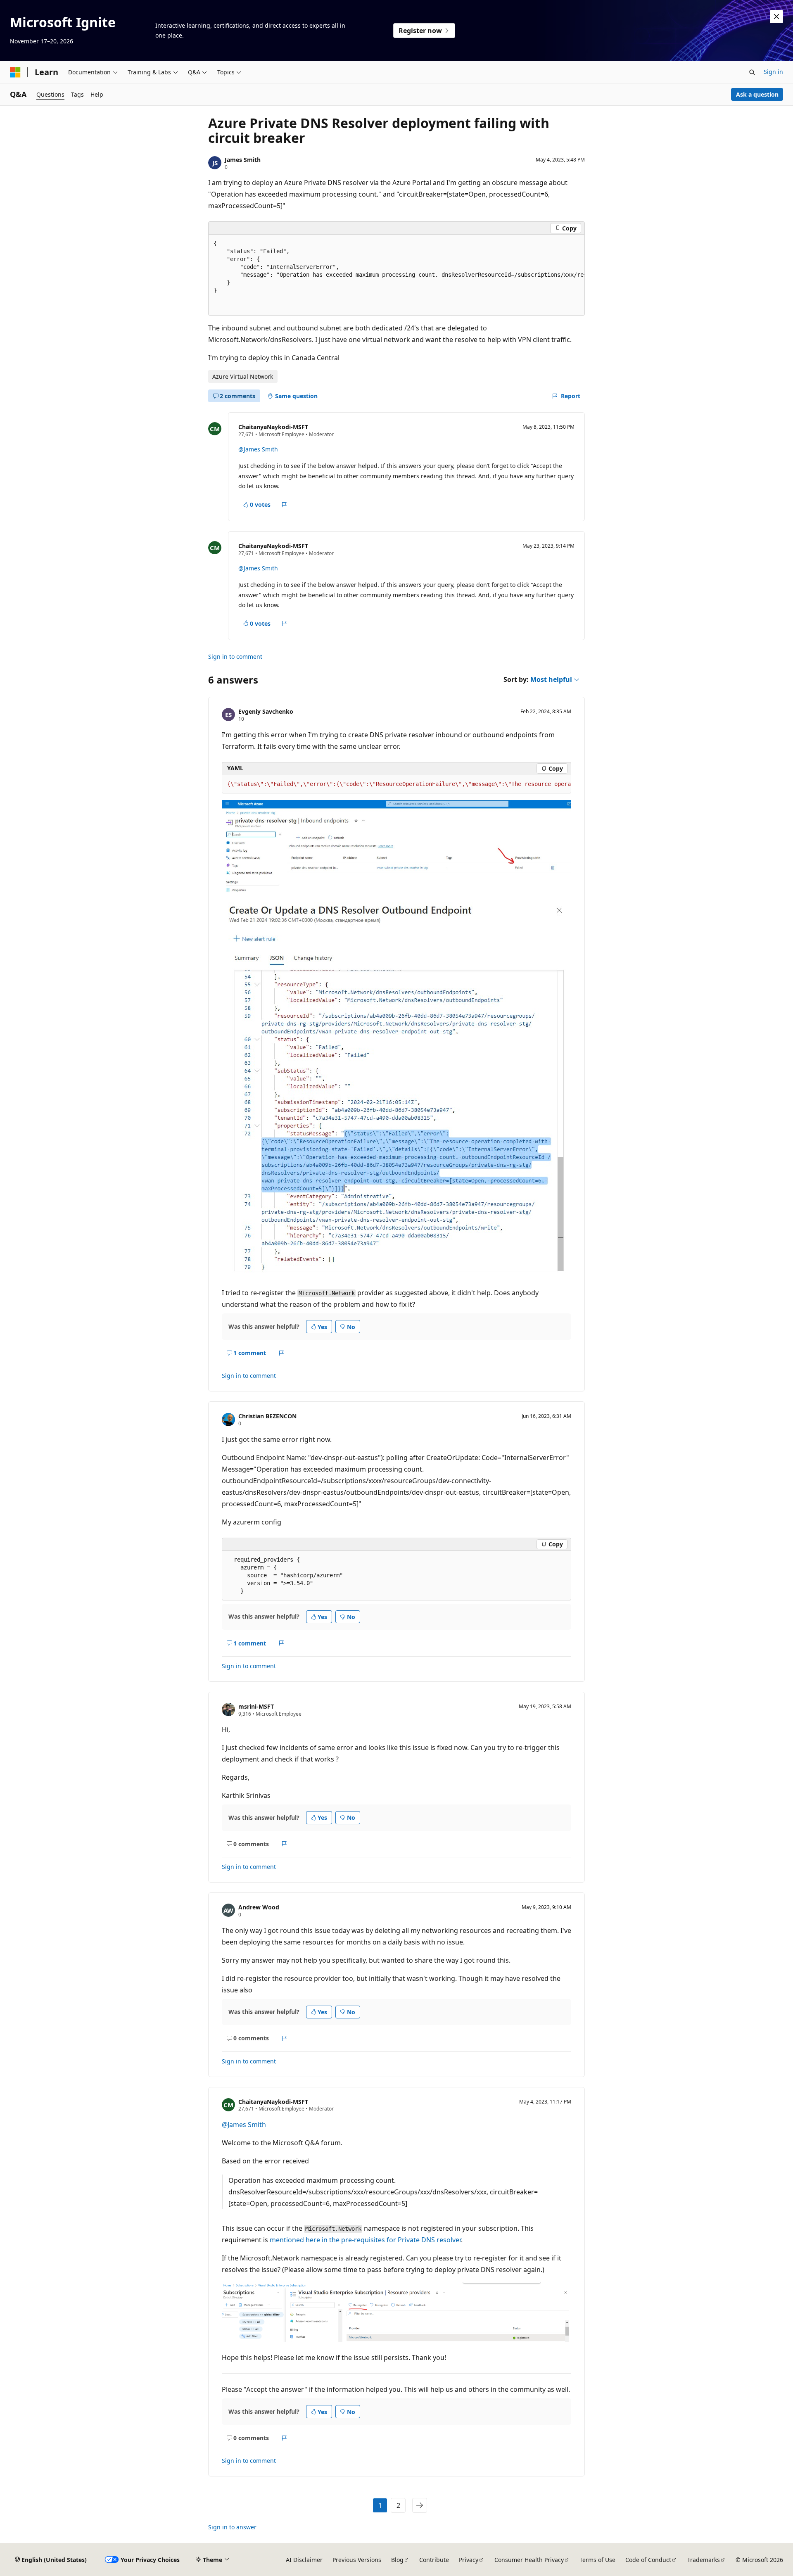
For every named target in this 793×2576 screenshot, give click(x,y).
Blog (397, 2560)
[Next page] (420, 2505)
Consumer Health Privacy (529, 2560)
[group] (396, 275)
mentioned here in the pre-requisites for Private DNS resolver (364, 2240)
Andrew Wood (259, 1907)
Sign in (773, 72)
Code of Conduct (648, 2560)
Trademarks (704, 2560)
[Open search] (752, 72)
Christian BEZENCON (267, 1416)
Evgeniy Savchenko (266, 711)
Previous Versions (357, 2560)
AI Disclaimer (304, 2560)
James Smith (243, 160)
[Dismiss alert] (776, 17)
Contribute (434, 2560)
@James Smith (258, 449)
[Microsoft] (15, 72)
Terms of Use (597, 2560)
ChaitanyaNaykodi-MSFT (273, 427)
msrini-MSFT (256, 1706)
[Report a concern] (284, 505)
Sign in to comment (235, 656)
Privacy (469, 2560)
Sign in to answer (232, 2527)
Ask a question (757, 94)
